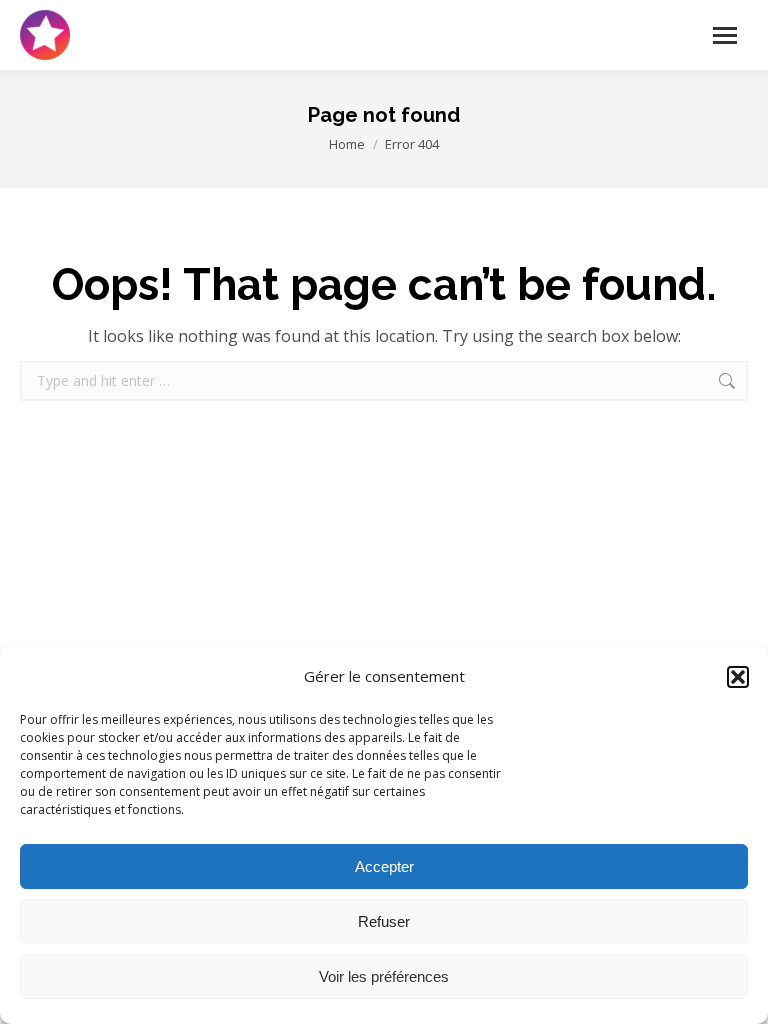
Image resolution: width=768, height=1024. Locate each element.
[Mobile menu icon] (725, 35)
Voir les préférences (384, 976)
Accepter (384, 866)
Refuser (384, 921)
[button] (738, 677)
